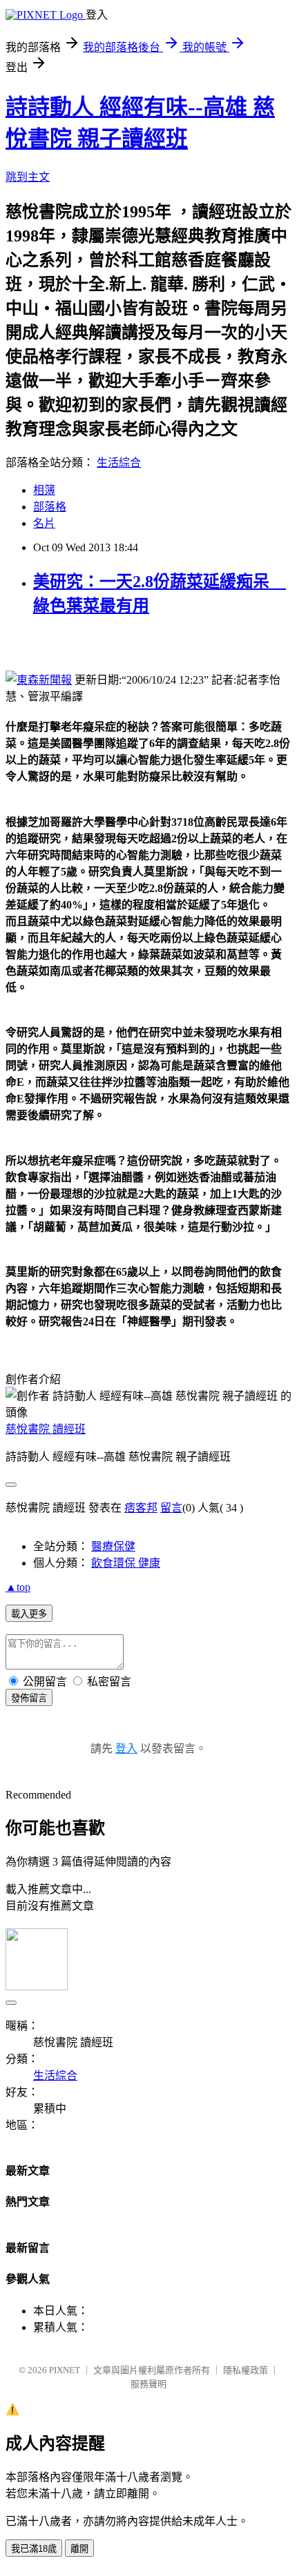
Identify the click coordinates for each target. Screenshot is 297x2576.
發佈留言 (29, 1698)
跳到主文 (28, 177)
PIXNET (65, 2370)
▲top (18, 1587)
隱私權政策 (246, 2370)
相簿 (44, 490)
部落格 (50, 507)
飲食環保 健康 (126, 1563)
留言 (171, 1508)
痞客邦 (141, 1508)
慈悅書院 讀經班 (46, 1429)
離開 (79, 2549)
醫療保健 (113, 1546)
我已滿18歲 (34, 2549)
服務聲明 (148, 2384)
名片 (44, 523)
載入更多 (29, 1614)
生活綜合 (119, 463)
